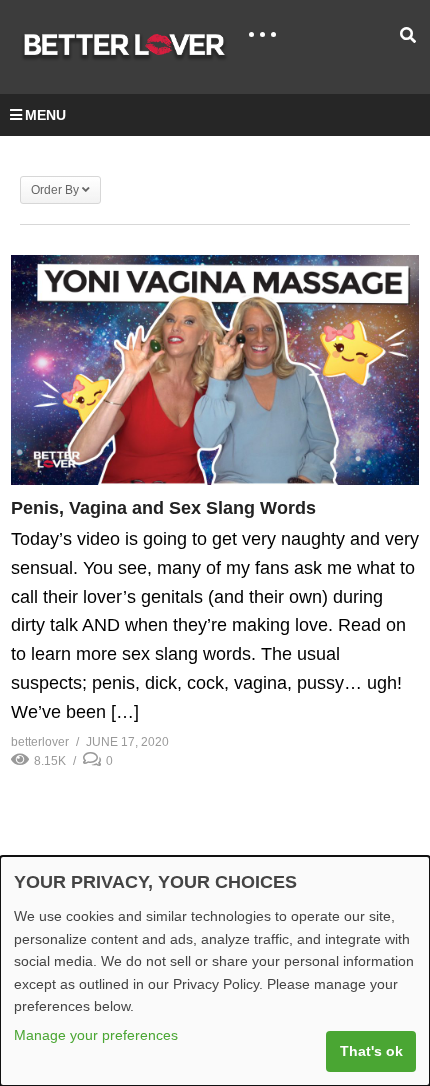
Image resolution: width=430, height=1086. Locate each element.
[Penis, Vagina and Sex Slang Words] (215, 370)
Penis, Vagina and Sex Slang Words (163, 508)
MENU (45, 115)
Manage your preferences (96, 1035)
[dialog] (215, 971)
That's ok (371, 1051)
